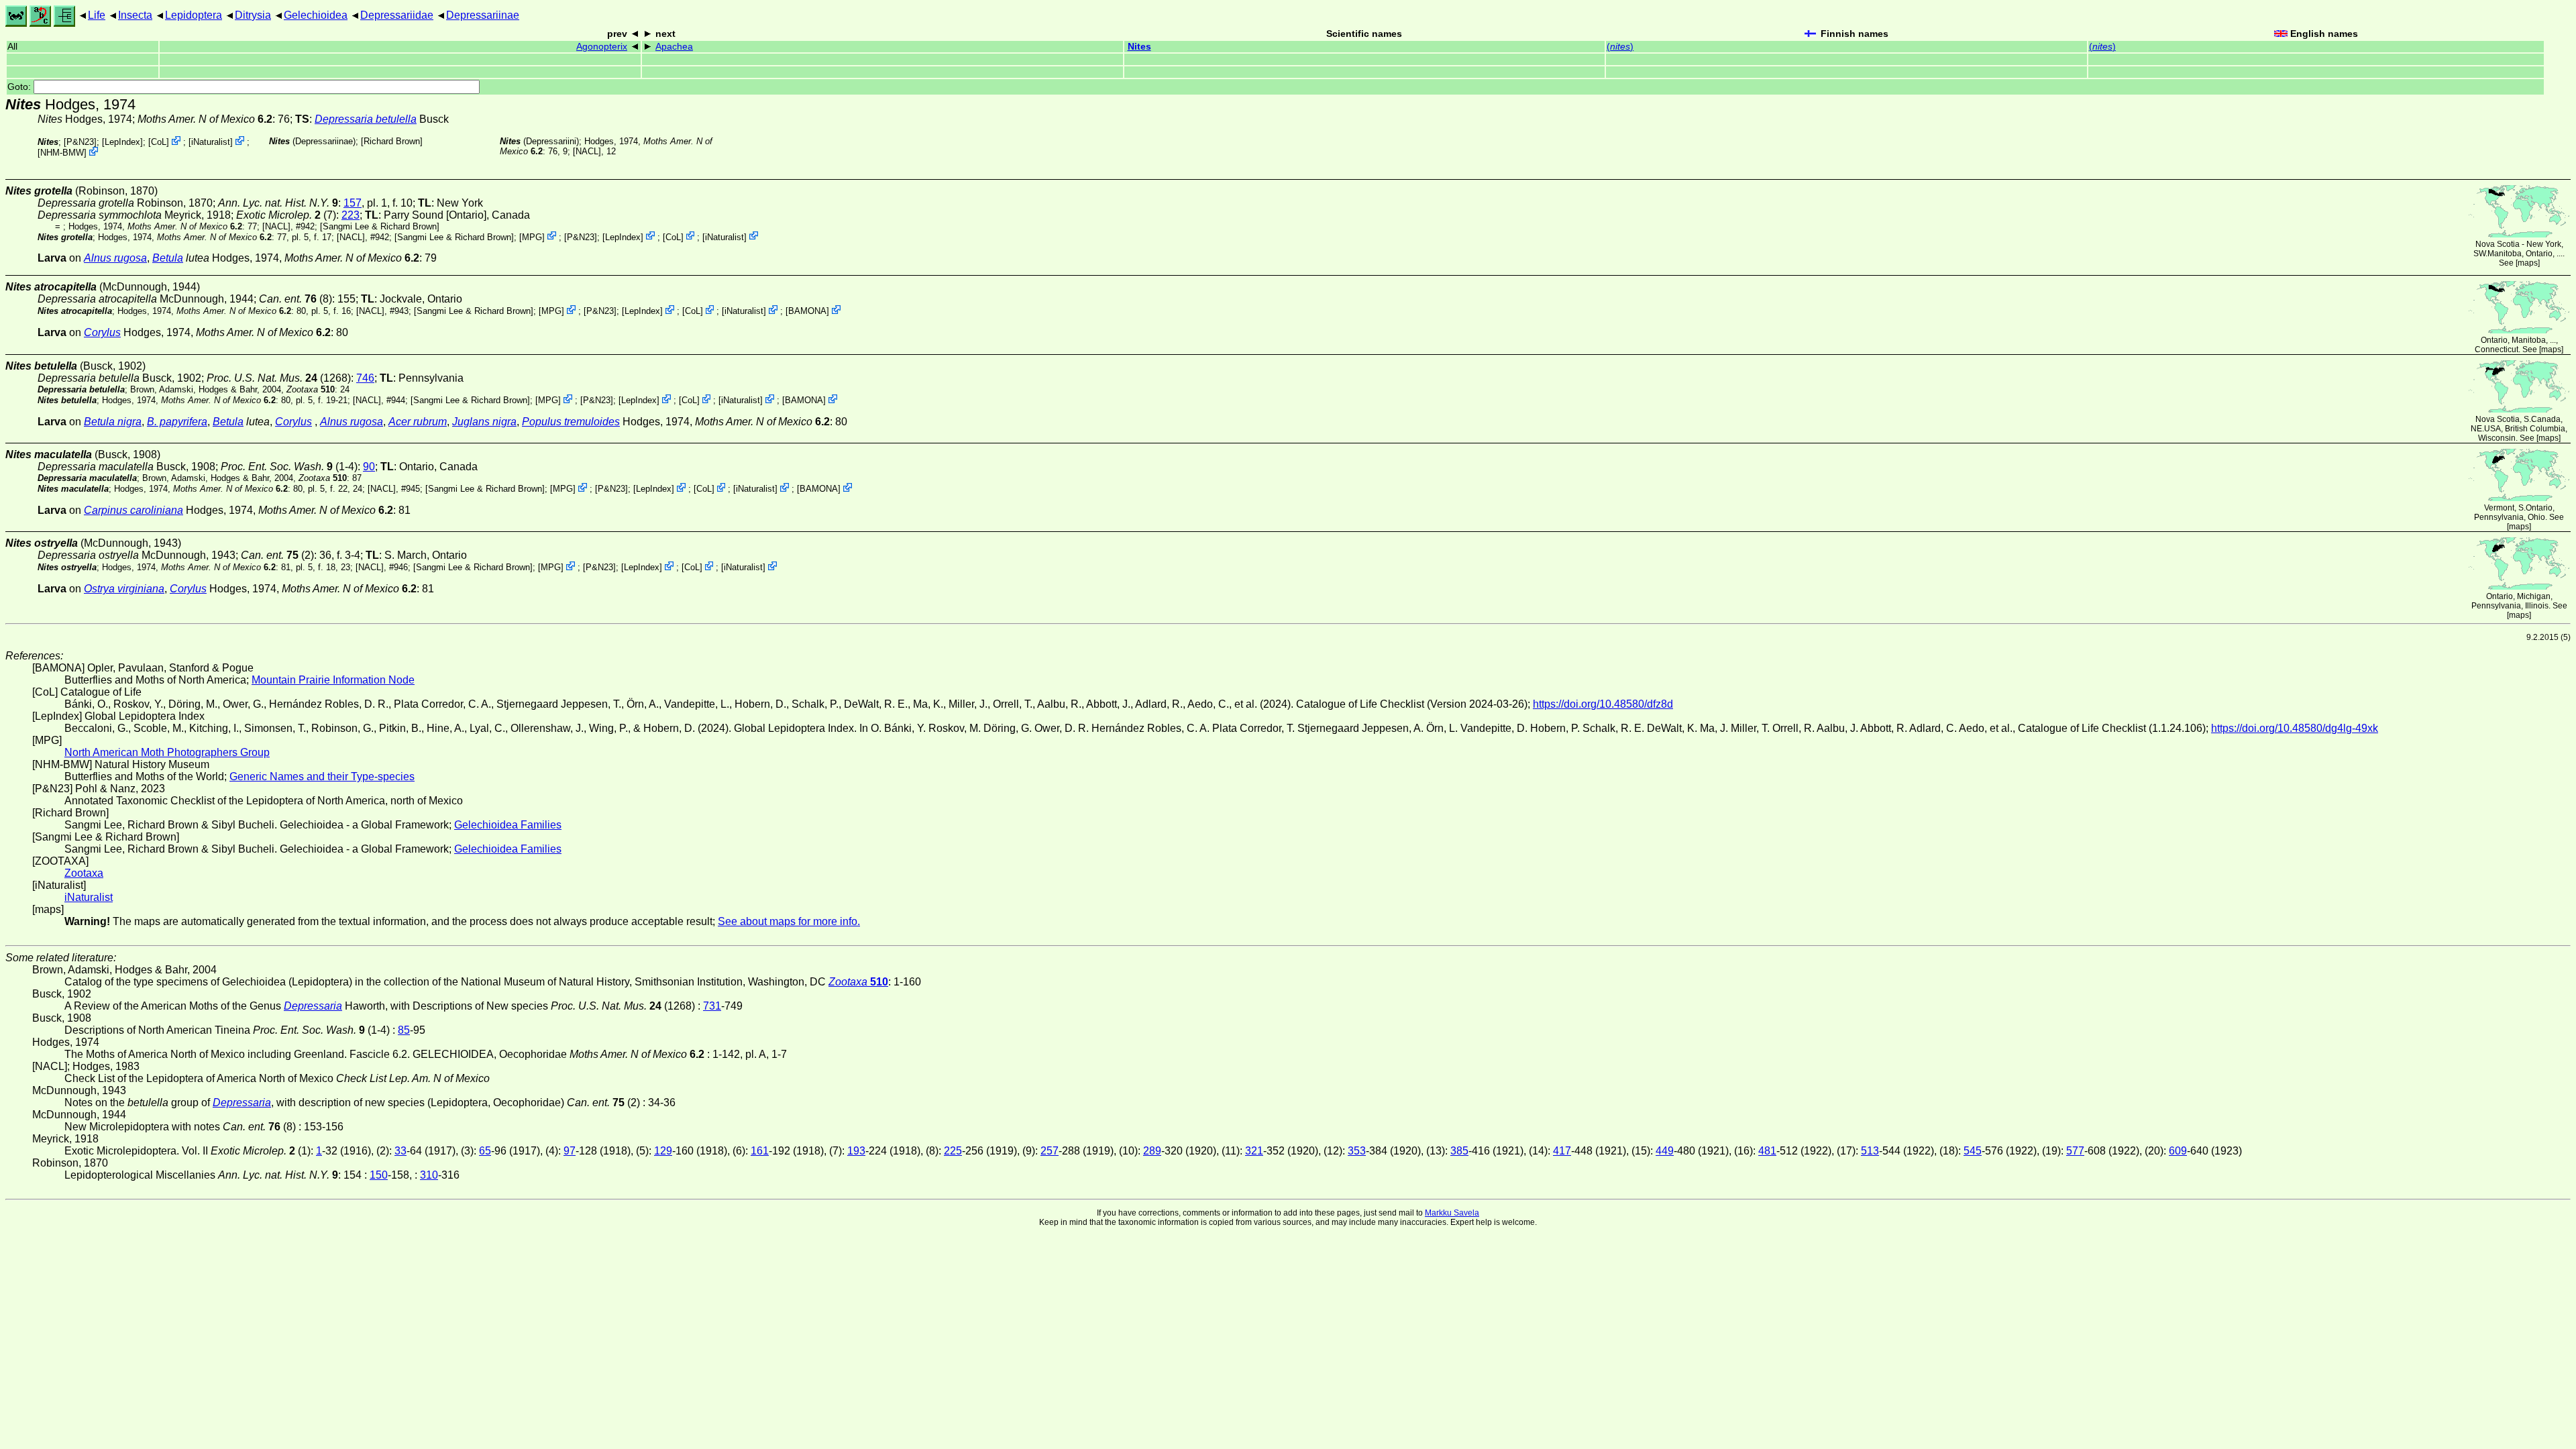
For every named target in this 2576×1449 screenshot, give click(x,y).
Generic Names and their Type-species (322, 776)
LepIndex (122, 142)
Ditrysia (253, 15)
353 (1357, 1151)
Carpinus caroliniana (133, 510)
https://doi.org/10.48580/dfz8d (1603, 704)
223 (351, 215)
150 (379, 1175)
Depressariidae (397, 15)
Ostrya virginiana (124, 589)
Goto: (20, 87)
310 (429, 1175)
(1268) (279, 378)
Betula (168, 258)
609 (2178, 1151)
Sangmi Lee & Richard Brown (380, 226)
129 (663, 1151)
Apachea (674, 47)
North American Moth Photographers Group (167, 752)
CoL (159, 142)
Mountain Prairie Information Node (333, 680)
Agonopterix (602, 47)
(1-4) (289, 467)
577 (2075, 1151)
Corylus (102, 332)
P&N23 (80, 142)
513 (1870, 1151)
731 (712, 1006)
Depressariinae (483, 15)
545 (1973, 1151)
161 (760, 1151)
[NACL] (587, 151)
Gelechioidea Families (508, 825)
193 (856, 1151)
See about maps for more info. (789, 921)
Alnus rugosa (115, 258)
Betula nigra (113, 422)
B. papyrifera (177, 422)
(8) (296, 299)
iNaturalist (211, 142)
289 (1152, 1151)
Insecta (135, 15)
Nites (1139, 47)
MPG (532, 236)
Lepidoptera (194, 15)
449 (1665, 1151)
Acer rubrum (418, 422)
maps (2528, 263)
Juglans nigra (484, 422)
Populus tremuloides (571, 422)
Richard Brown (392, 141)
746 (365, 378)
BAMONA (807, 311)
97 (570, 1151)
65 (485, 1151)
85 (404, 1030)
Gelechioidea (316, 15)
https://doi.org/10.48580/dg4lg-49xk (2295, 728)
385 (1459, 1151)
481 (1767, 1151)
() (1620, 47)
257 (1050, 1151)
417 (1562, 1151)
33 (400, 1151)
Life (97, 15)
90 (369, 467)
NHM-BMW (62, 153)
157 (353, 203)
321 (1254, 1151)
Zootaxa (84, 873)
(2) (277, 555)
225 (953, 1151)
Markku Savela (1452, 1213)
